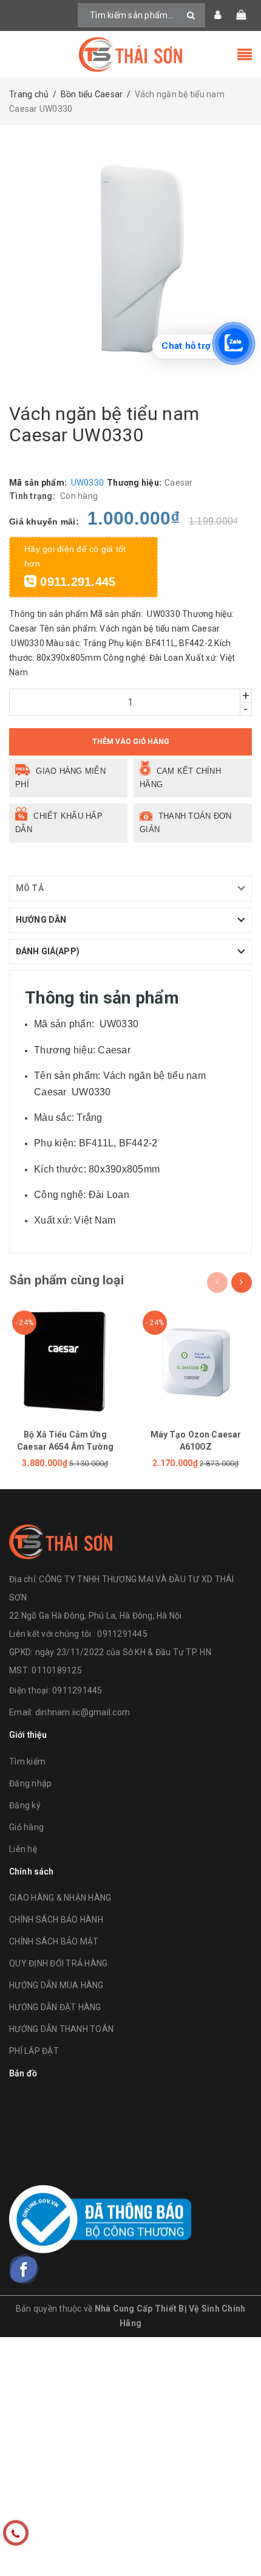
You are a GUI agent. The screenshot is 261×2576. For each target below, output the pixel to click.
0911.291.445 (76, 582)
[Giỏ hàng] (241, 15)
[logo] (61, 1540)
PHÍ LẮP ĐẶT (34, 2051)
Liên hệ (23, 1849)
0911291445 (77, 1690)
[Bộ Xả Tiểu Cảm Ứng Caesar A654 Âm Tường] (65, 1361)
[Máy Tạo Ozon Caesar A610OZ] (196, 1361)
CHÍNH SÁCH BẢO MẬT (54, 1941)
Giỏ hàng (26, 1827)
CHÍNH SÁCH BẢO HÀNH (56, 1920)
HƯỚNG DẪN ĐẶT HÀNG (55, 2007)
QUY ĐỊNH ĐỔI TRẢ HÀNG (58, 1963)
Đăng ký (25, 1805)
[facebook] (24, 2269)
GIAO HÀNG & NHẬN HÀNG (60, 1898)
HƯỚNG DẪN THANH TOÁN (61, 2029)
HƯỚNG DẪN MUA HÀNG (56, 1985)
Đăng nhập (30, 1783)
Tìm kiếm (27, 1762)
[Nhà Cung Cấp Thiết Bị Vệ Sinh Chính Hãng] (130, 54)
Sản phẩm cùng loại (66, 1280)
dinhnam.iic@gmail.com (83, 1712)
